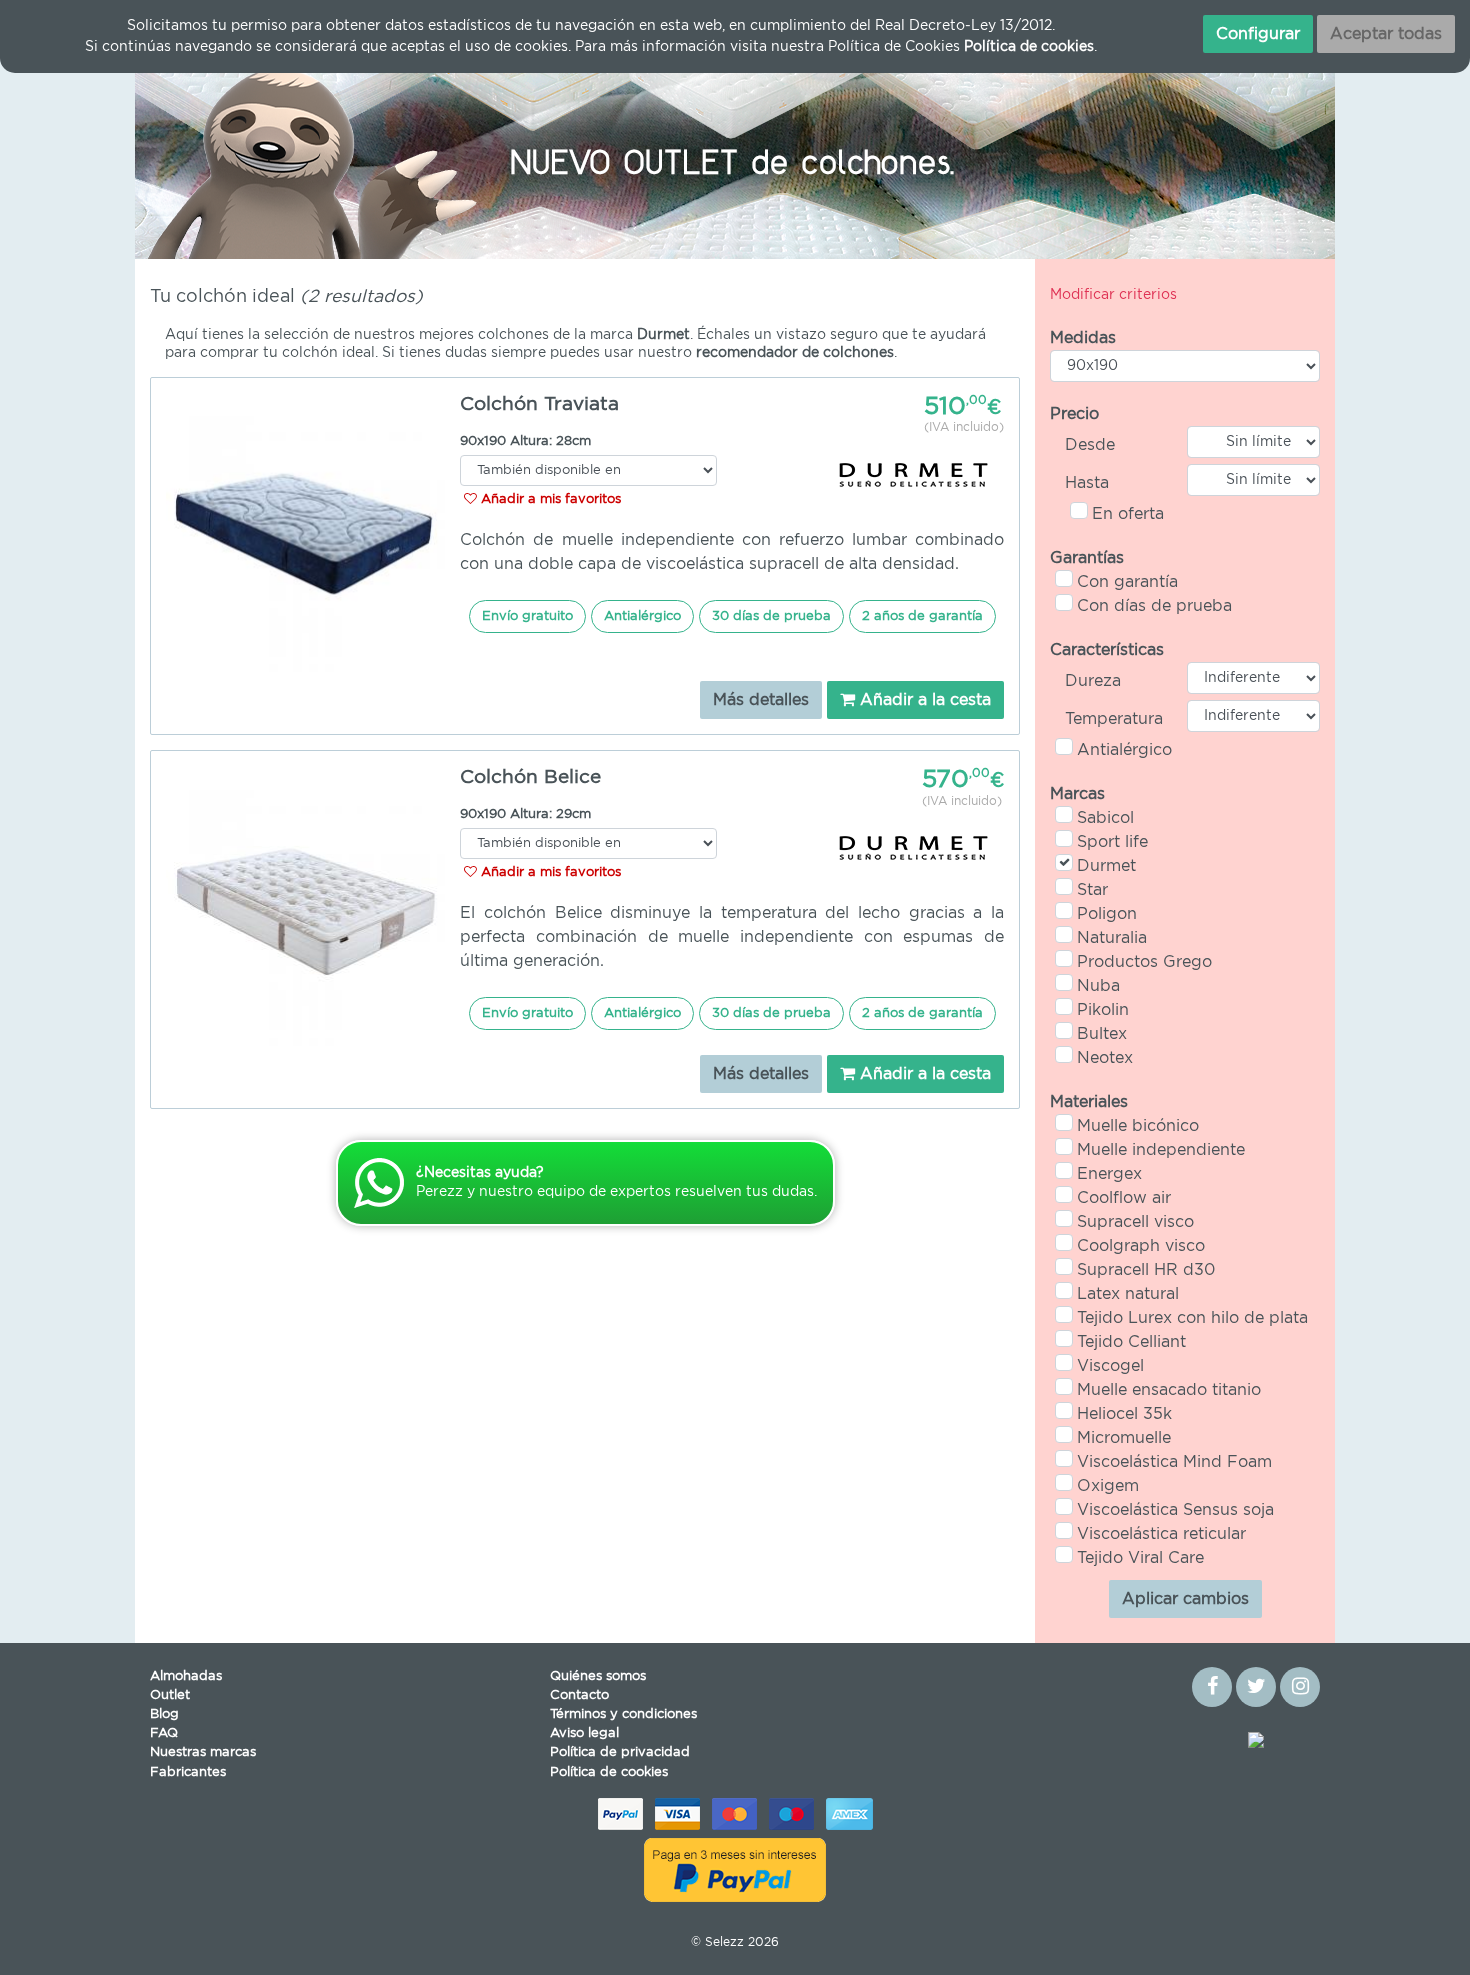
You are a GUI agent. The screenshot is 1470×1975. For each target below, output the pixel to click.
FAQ (164, 1733)
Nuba (1098, 986)
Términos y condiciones (623, 1714)
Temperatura (1114, 719)
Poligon (1107, 914)
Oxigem (1108, 1486)
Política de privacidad (620, 1752)
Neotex (1105, 1058)
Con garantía (1127, 582)
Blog (164, 1714)
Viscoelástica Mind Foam (1174, 1462)
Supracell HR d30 (1146, 1270)
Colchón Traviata (539, 404)
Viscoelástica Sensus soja (1175, 1510)
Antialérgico (1124, 750)
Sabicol (1105, 818)
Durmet (1106, 866)
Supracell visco (1135, 1222)
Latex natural (1128, 1294)
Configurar (1258, 34)
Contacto (579, 1695)
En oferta (1128, 514)
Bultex (1102, 1034)
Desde (1090, 445)
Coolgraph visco (1141, 1246)
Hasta (1087, 483)
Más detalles (761, 700)
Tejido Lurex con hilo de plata (1192, 1318)
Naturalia (1112, 938)
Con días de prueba (1154, 606)
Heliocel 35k (1124, 1414)
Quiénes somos (598, 1676)
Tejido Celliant (1131, 1342)
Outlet (170, 1695)
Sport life (1112, 842)
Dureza (1093, 681)
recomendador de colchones (795, 352)
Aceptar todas (1386, 34)
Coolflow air (1124, 1198)
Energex (1109, 1174)
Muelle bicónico (1138, 1126)
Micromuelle (1124, 1438)
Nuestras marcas (203, 1752)
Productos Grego (1144, 962)
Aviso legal (584, 1733)
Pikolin (1103, 1010)
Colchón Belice (530, 777)
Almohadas (186, 1676)
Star (1092, 890)
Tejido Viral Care (1140, 1558)
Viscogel (1110, 1366)
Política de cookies (609, 1772)
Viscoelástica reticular (1161, 1534)
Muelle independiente (1161, 1150)
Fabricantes (188, 1772)
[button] (225, 159)
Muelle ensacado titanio (1169, 1390)
